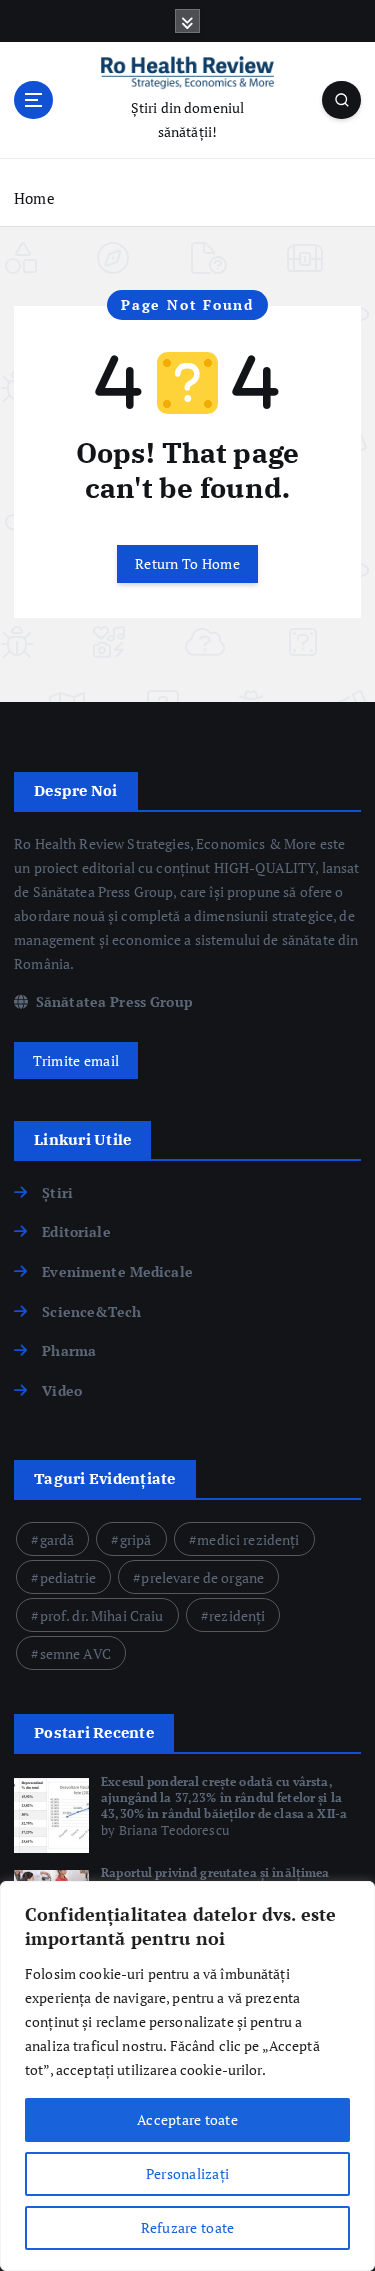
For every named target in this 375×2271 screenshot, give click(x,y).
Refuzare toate (188, 2227)
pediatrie (68, 1577)
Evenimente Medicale (117, 1271)
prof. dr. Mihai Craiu (102, 1615)
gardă (57, 1539)
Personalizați (187, 2173)
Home (34, 198)
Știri (57, 1192)
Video (62, 1390)
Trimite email (76, 1060)
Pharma (69, 1350)
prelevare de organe (202, 1577)
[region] (187, 2076)
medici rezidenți (248, 1539)
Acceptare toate (187, 2119)
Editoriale (76, 1231)
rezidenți (237, 1615)
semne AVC (75, 1653)
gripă (136, 1539)
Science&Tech (91, 1311)
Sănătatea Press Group (112, 1001)
